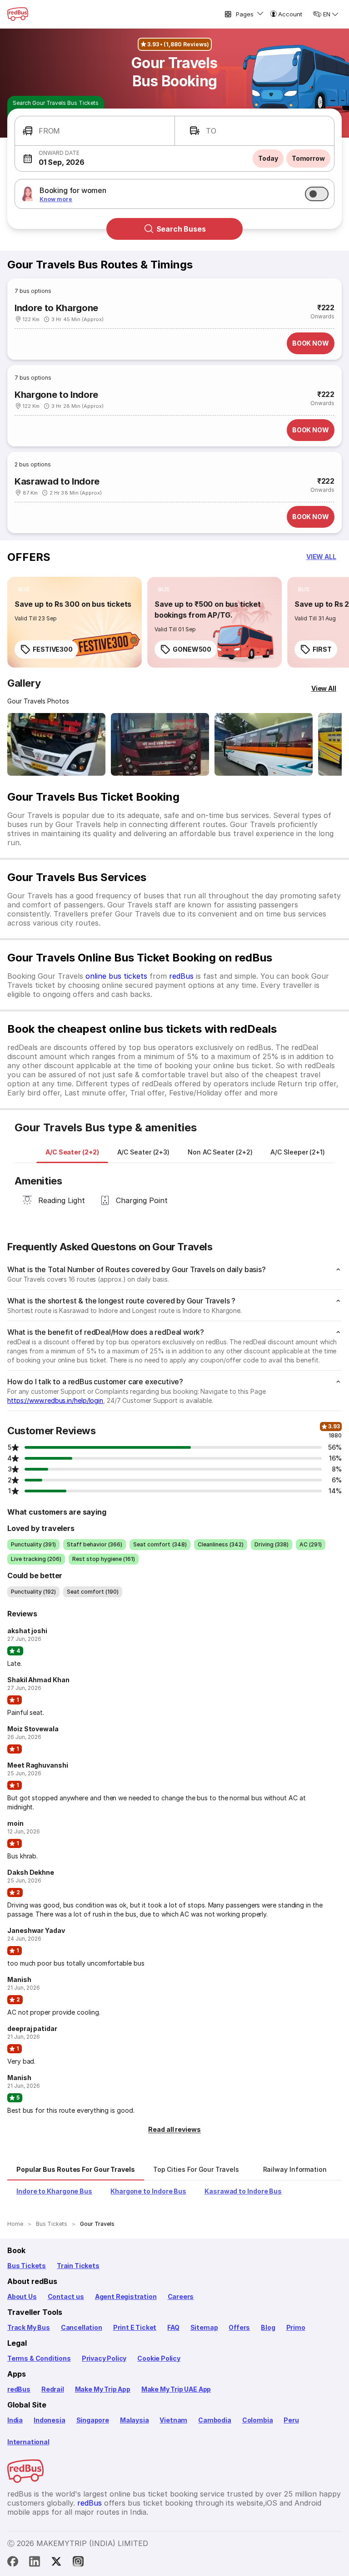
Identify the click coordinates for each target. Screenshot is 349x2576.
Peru (291, 2420)
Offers (239, 2327)
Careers (181, 2296)
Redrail (53, 2389)
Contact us (66, 2296)
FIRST (322, 649)
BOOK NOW (311, 343)
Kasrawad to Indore (57, 481)
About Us (22, 2296)
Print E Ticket (135, 2327)
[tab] (72, 1152)
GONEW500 (192, 649)
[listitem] (24, 590)
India (15, 2420)
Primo (296, 2327)
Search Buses (181, 229)
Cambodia (215, 2420)
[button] (95, 131)
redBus (181, 976)
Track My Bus (29, 2327)
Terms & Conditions (39, 2358)
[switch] (317, 194)
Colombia (258, 2420)
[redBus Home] (18, 14)
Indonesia (49, 2420)
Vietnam (173, 2420)
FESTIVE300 (53, 649)
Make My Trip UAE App (176, 2389)
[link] (75, 622)
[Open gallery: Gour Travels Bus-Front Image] (56, 744)
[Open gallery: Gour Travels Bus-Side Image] (264, 744)
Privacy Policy (104, 2358)
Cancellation (82, 2327)
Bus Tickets (27, 2266)
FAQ (173, 2327)
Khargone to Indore (56, 395)
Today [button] (268, 158)
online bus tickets (116, 976)
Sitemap (204, 2327)
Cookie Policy (159, 2358)
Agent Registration (126, 2296)
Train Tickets (78, 2266)
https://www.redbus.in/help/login (55, 1400)
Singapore (93, 2420)
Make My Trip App (103, 2389)
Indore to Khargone (56, 308)
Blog (268, 2327)
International (28, 2442)
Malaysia (135, 2420)
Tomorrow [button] (308, 158)
